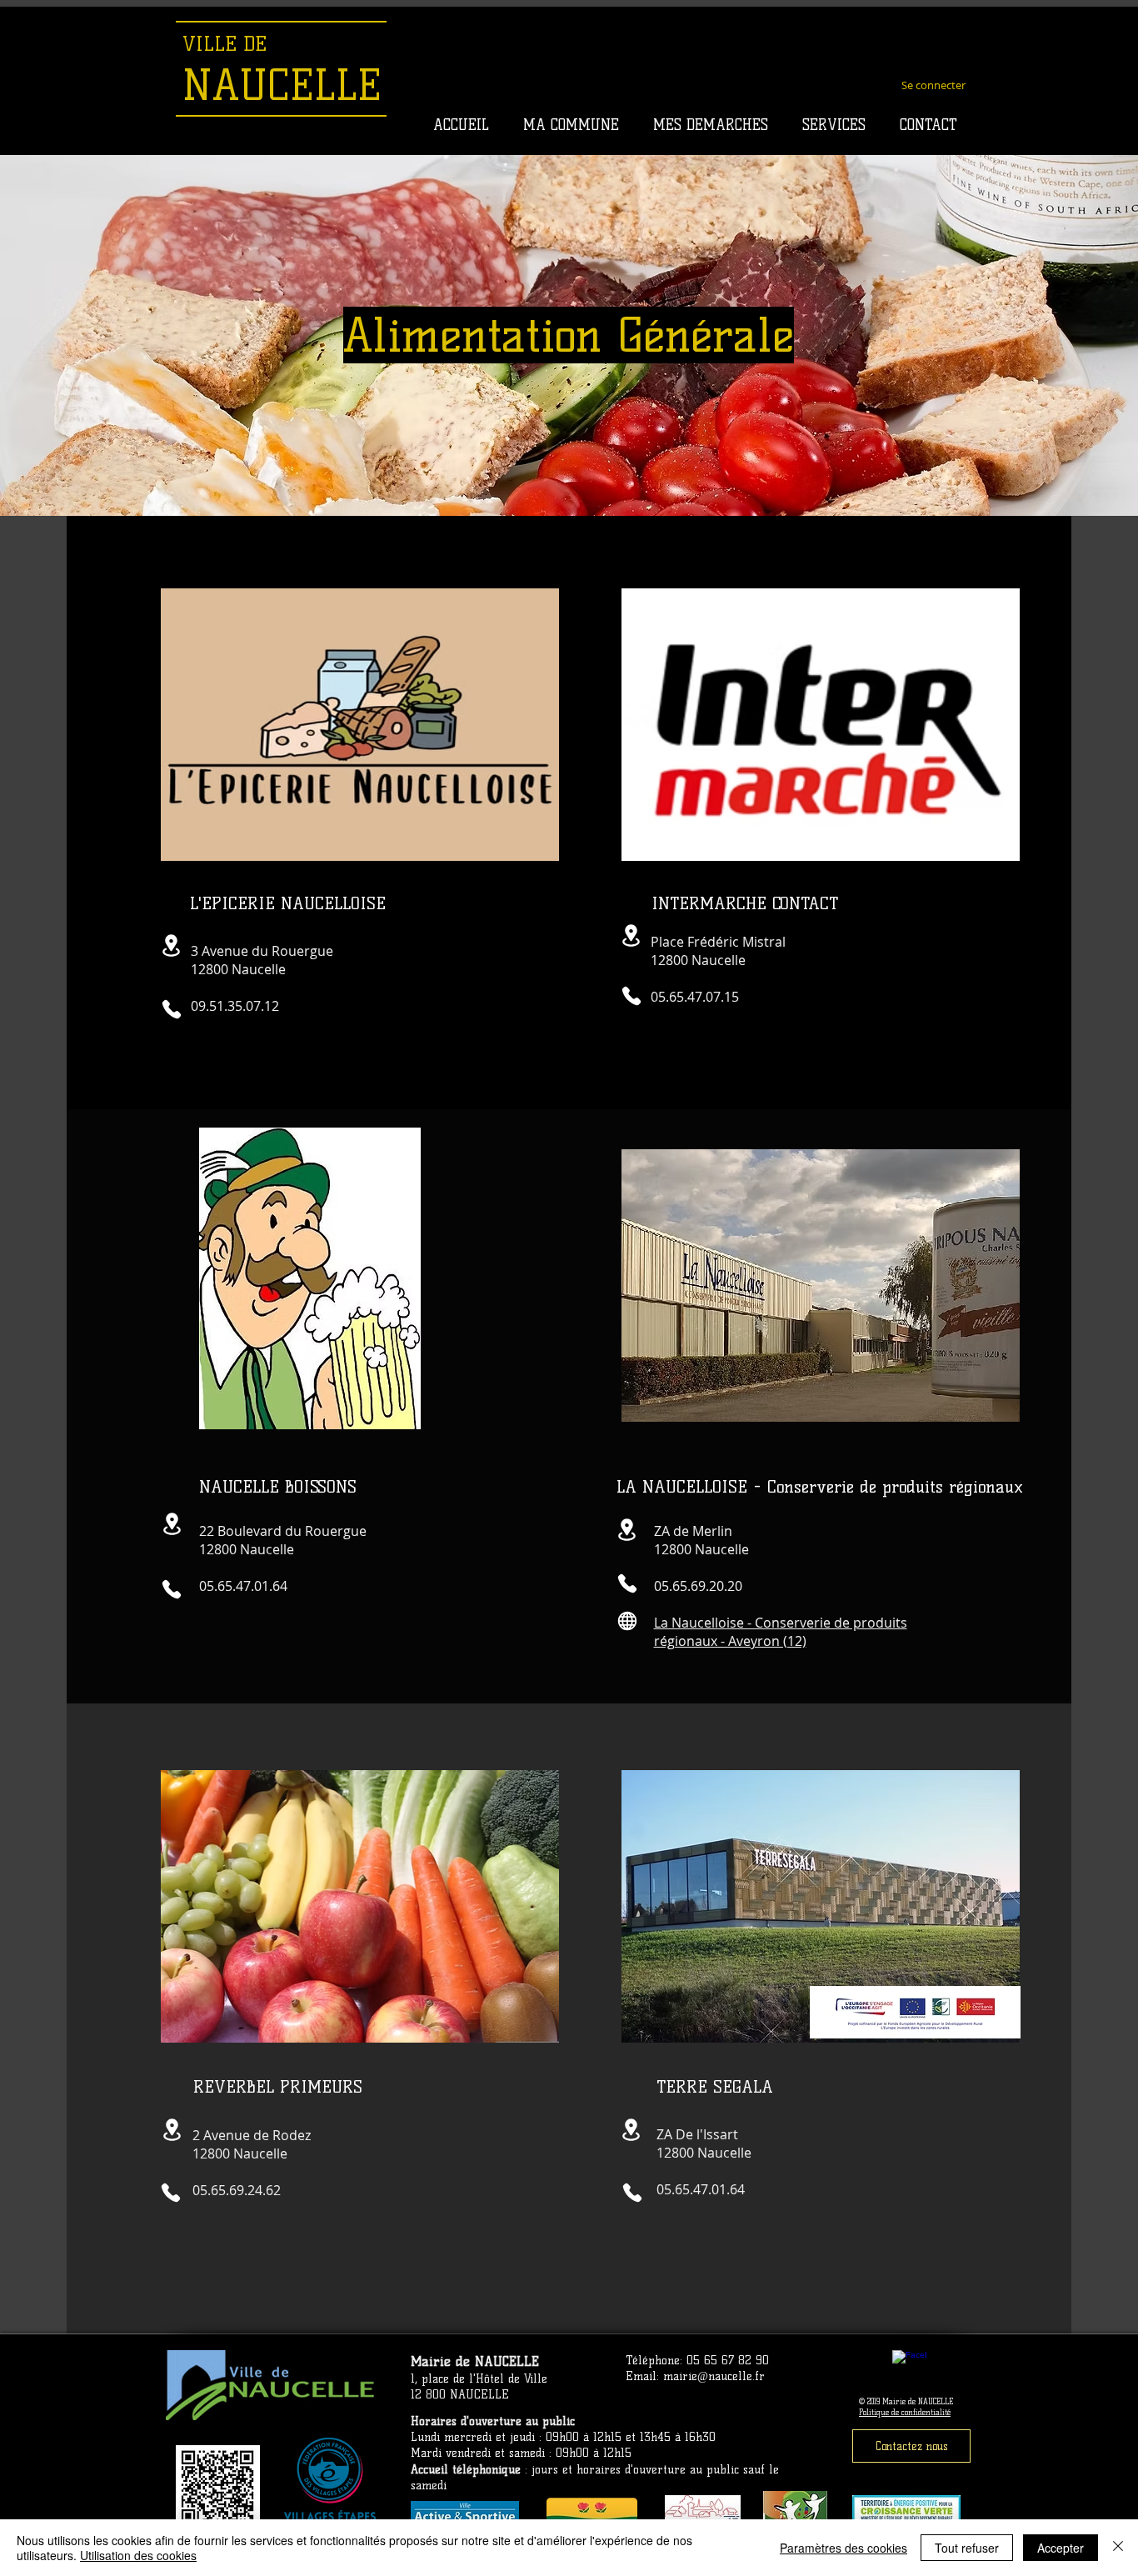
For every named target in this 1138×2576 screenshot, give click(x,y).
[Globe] (627, 1621)
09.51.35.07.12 (235, 1006)
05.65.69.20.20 (698, 1586)
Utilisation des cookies (138, 2555)
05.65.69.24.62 (237, 2190)
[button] (571, 125)
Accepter (1061, 2548)
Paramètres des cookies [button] (844, 2548)
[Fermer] (1118, 2548)
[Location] (171, 945)
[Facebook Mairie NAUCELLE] (909, 2367)
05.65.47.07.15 (695, 997)
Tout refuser (967, 2548)
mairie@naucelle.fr (714, 2376)
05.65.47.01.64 (243, 1586)
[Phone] (172, 1009)
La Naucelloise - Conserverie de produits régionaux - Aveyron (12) (781, 1632)
